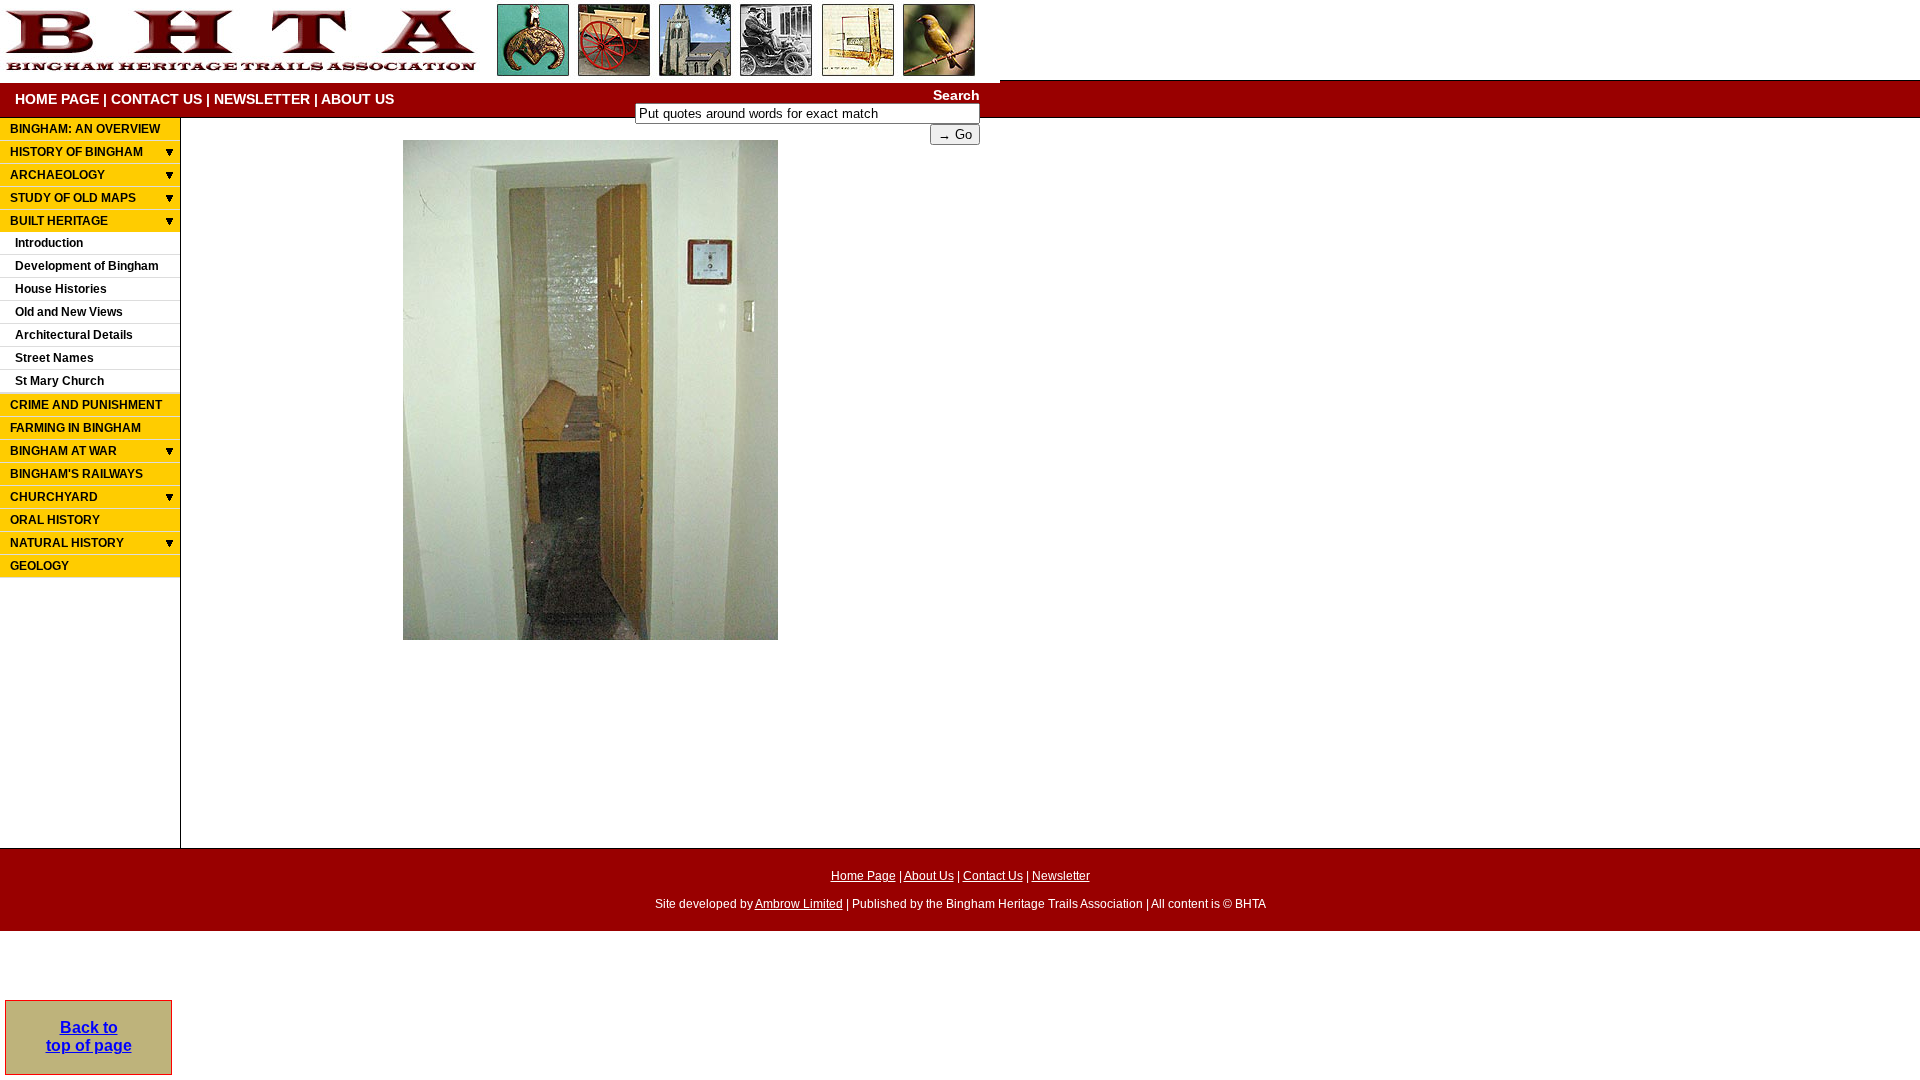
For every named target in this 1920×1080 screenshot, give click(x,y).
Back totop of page (89, 1036)
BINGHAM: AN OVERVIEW (85, 129)
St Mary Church (59, 381)
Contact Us (993, 876)
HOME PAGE (57, 99)
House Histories (61, 289)
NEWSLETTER (262, 99)
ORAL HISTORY (55, 520)
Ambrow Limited (799, 904)
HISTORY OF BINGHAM (76, 152)
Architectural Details (74, 335)
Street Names (54, 358)
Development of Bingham (87, 266)
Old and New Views (69, 312)
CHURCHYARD (54, 497)
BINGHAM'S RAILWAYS (76, 474)
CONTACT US (156, 99)
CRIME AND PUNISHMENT (86, 405)
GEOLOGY (39, 566)
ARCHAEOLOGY (57, 175)
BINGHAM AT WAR (63, 451)
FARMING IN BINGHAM (75, 428)
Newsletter (1061, 876)
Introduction (49, 243)
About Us (929, 876)
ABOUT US (357, 99)
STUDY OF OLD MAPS (73, 198)
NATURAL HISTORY (67, 543)
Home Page (863, 876)
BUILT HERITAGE (59, 221)
